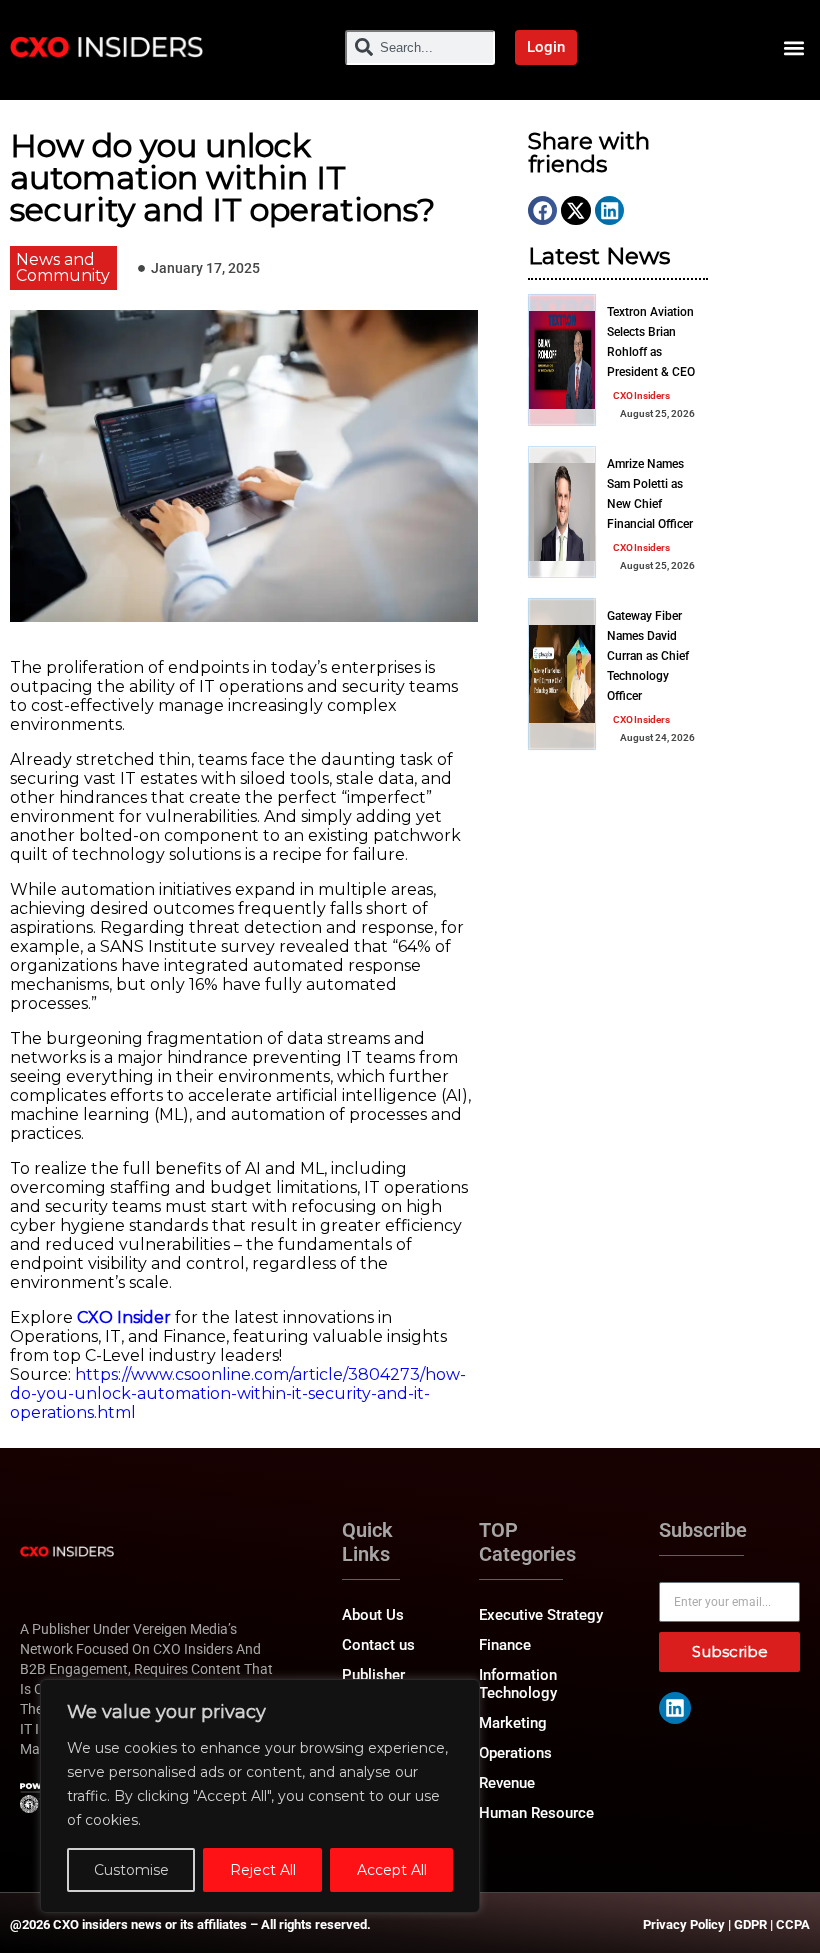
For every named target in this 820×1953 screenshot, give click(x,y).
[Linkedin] (675, 1708)
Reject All (263, 1870)
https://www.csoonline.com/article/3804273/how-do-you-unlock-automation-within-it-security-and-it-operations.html (238, 1393)
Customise (131, 1870)
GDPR (750, 1924)
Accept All (392, 1870)
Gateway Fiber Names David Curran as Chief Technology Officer (648, 656)
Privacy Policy (684, 1924)
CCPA (793, 1924)
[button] (793, 47)
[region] (260, 1796)
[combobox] (420, 47)
